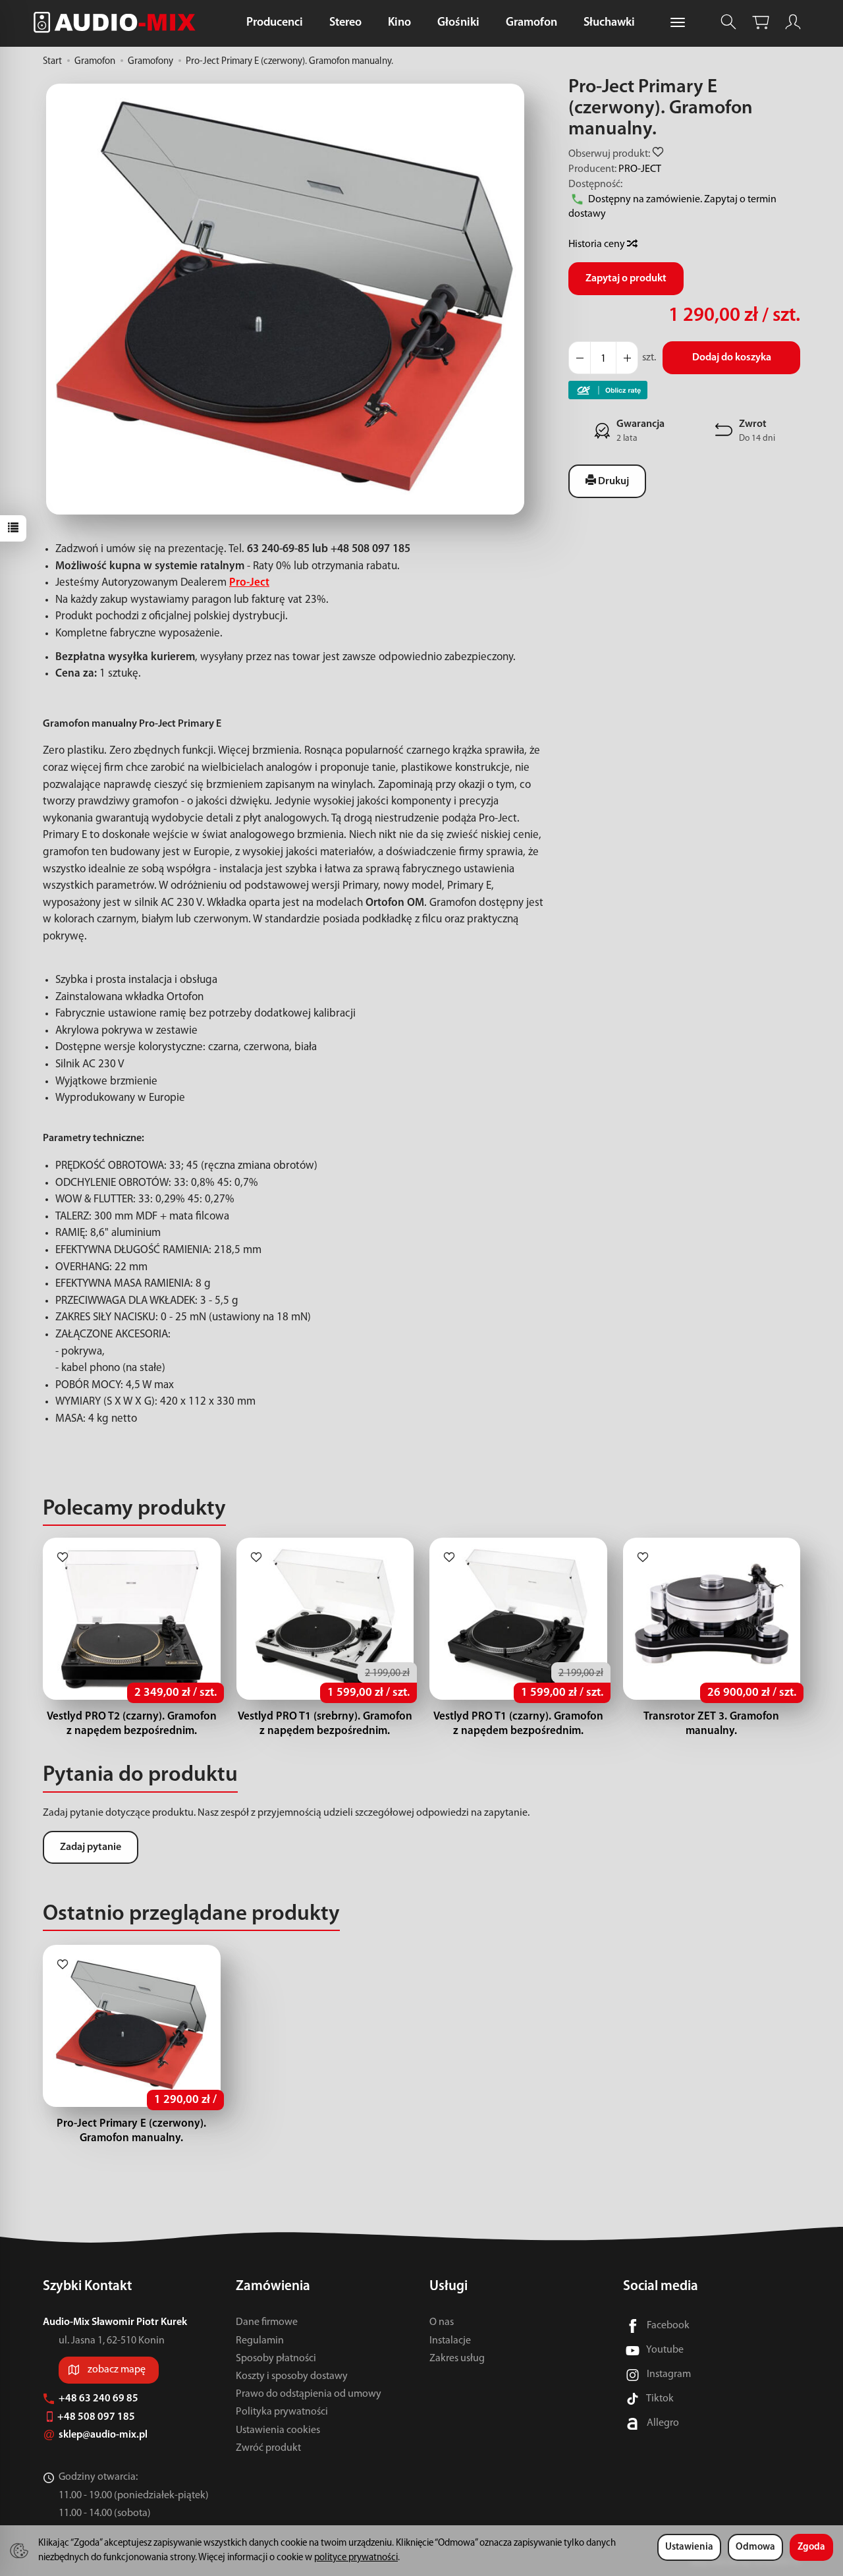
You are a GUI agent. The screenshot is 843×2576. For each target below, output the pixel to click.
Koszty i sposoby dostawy (292, 2376)
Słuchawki (609, 23)
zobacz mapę (117, 2370)
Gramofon (531, 23)
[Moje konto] (793, 22)
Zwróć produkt (268, 2448)
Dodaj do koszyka (732, 358)
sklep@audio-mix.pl (104, 2435)
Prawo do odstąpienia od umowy (309, 2394)
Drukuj (612, 482)
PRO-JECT (640, 169)
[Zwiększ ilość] (580, 358)
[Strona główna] (118, 22)
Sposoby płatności (276, 2359)
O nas (442, 2322)
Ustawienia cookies (278, 2430)
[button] (285, 299)
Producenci (275, 23)
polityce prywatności (356, 2558)
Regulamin (260, 2341)
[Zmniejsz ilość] (627, 358)
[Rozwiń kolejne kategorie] (678, 23)
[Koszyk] (761, 22)
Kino (399, 23)
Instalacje (450, 2341)
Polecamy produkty (134, 1509)
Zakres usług (457, 2359)
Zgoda (811, 2547)
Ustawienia (689, 2547)
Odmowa (755, 2547)
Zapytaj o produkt (626, 279)
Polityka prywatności (282, 2412)
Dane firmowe (267, 2322)
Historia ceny (598, 244)
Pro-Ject (249, 583)
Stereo (345, 23)
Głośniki (458, 23)
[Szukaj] (728, 22)
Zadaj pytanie (91, 1847)
